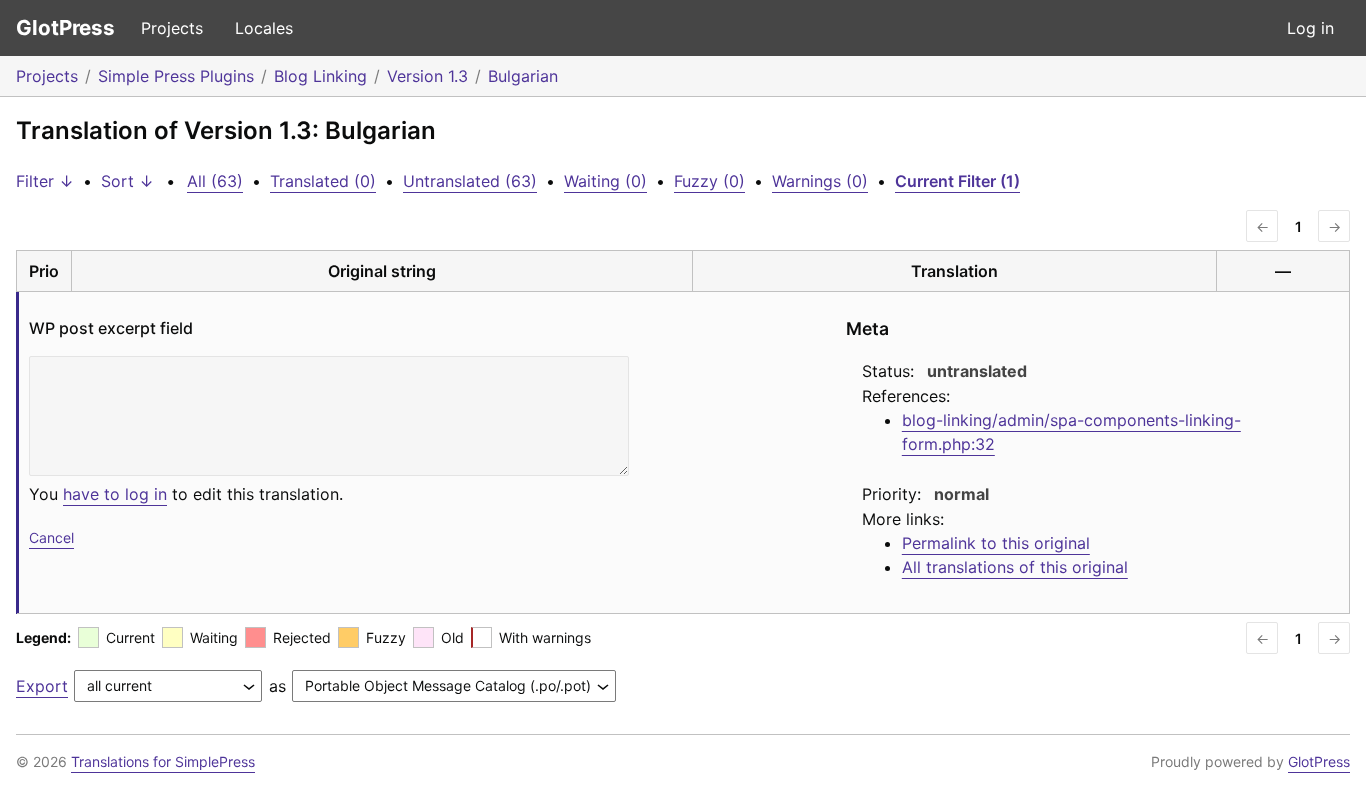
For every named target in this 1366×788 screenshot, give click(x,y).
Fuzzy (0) (709, 181)
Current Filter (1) (957, 181)
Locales (264, 28)
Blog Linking (320, 76)
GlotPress (65, 27)
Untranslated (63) (470, 181)
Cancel (51, 537)
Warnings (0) (820, 181)
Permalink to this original (996, 543)
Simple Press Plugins (176, 76)
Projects (172, 28)
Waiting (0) (605, 181)
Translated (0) (323, 181)
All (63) (215, 181)
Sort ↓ (127, 181)
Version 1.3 (427, 76)
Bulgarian (523, 76)
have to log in (115, 494)
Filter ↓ (45, 181)
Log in (1310, 28)
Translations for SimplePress (163, 761)
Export (42, 686)
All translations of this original (1015, 567)
